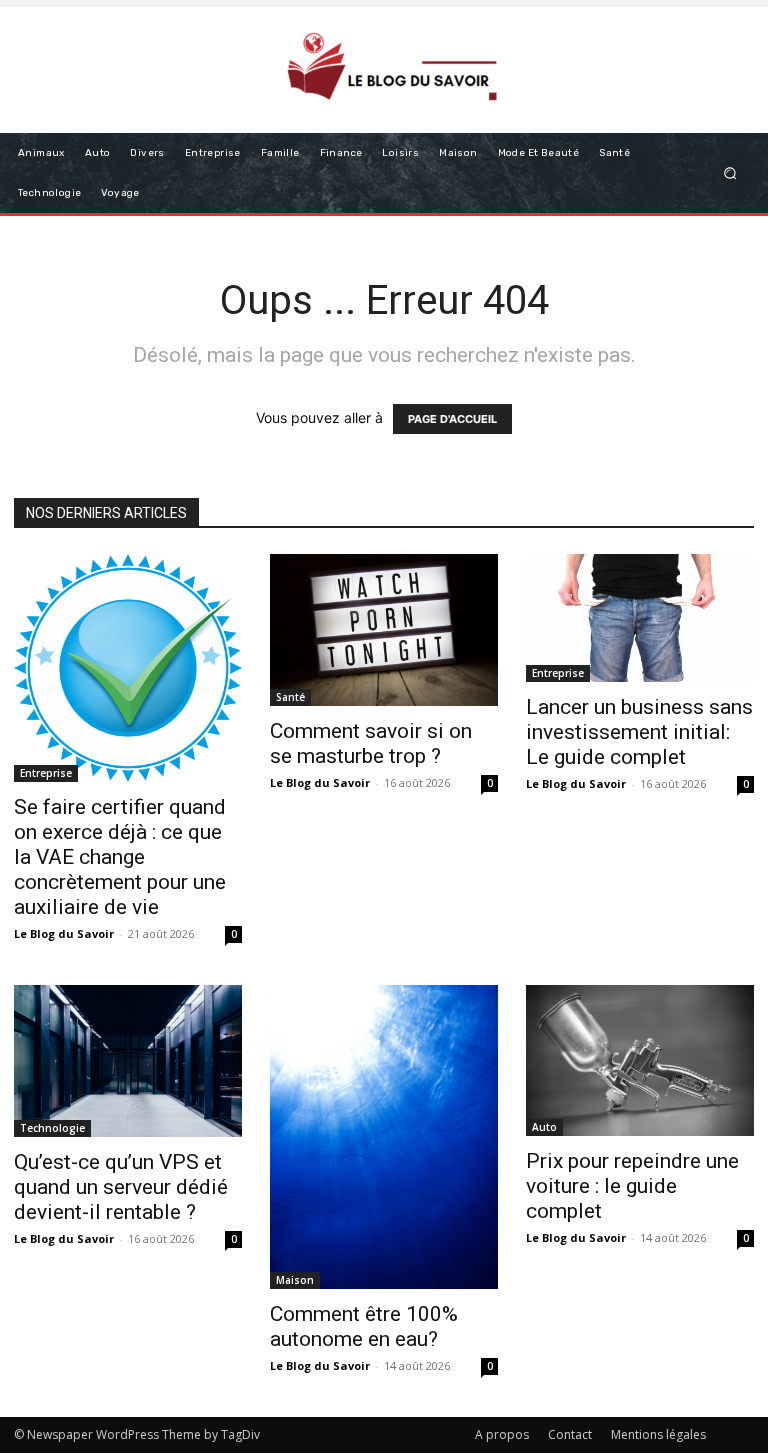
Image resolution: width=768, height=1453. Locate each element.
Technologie (52, 1128)
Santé (290, 697)
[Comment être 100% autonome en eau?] (384, 1137)
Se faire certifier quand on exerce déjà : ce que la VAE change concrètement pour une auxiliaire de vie (120, 857)
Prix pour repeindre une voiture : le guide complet (632, 1186)
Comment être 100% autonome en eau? (364, 1326)
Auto (544, 1127)
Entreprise (46, 773)
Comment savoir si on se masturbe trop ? (371, 743)
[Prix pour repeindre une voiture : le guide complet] (640, 1060)
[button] (730, 172)
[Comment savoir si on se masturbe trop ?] (384, 630)
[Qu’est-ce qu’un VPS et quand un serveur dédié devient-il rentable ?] (128, 1061)
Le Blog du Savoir (64, 933)
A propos (502, 1434)
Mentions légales (658, 1434)
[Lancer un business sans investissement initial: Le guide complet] (640, 618)
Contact (570, 1434)
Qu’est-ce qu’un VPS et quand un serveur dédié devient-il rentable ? (121, 1187)
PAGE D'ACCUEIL (452, 419)
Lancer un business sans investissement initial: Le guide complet (639, 732)
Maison (295, 1280)
